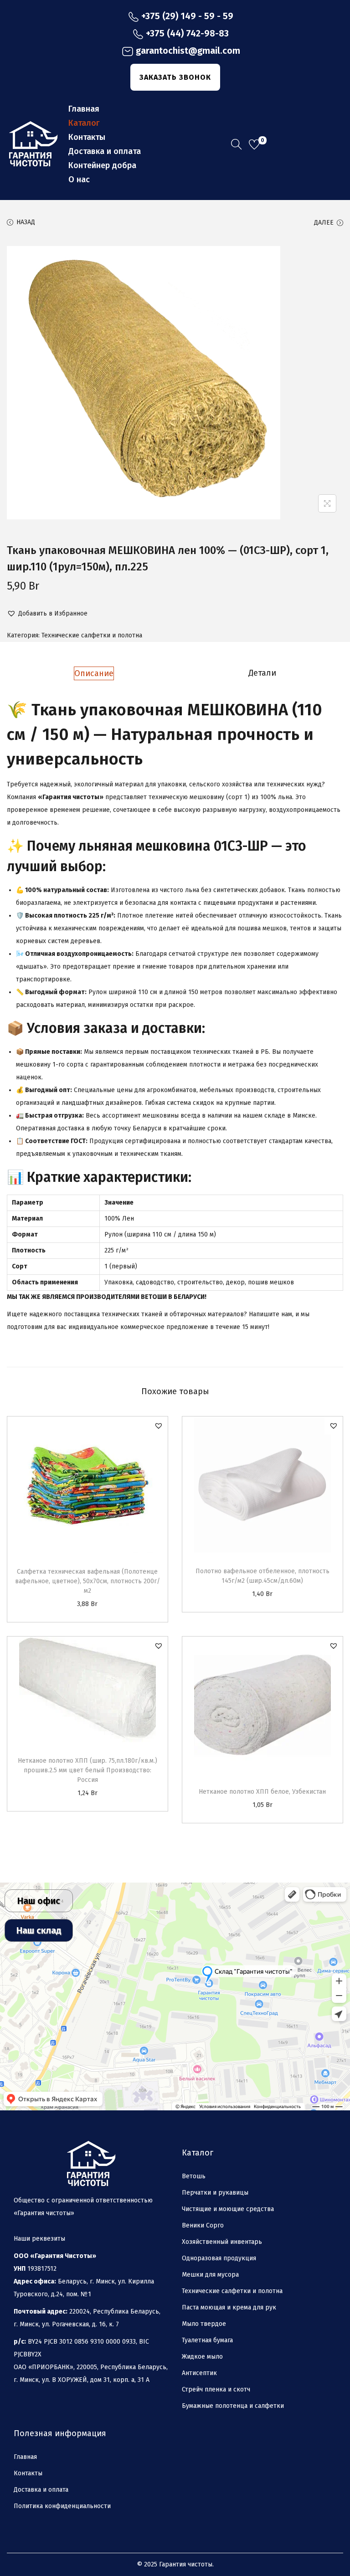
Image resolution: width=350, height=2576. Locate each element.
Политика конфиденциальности (62, 2506)
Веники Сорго (203, 2225)
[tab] (94, 673)
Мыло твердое (204, 2324)
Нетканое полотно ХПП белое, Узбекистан (262, 1792)
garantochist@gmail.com (188, 51)
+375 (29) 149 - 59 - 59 (187, 16)
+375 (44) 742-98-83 (187, 33)
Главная (25, 2457)
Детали (262, 673)
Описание (94, 673)
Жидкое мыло (202, 2357)
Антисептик (199, 2373)
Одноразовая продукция (219, 2258)
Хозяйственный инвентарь (222, 2242)
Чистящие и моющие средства (228, 2209)
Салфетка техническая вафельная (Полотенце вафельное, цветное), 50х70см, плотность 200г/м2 (87, 1581)
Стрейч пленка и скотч (216, 2389)
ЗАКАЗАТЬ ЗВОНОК (175, 77)
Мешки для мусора (210, 2275)
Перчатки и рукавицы (215, 2193)
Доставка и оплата (41, 2490)
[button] (47, 614)
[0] (254, 144)
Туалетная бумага (207, 2340)
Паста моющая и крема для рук (229, 2307)
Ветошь (194, 2176)
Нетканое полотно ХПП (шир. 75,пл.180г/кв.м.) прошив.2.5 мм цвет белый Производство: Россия (87, 1770)
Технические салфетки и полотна (92, 635)
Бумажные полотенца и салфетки (233, 2406)
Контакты (28, 2473)
